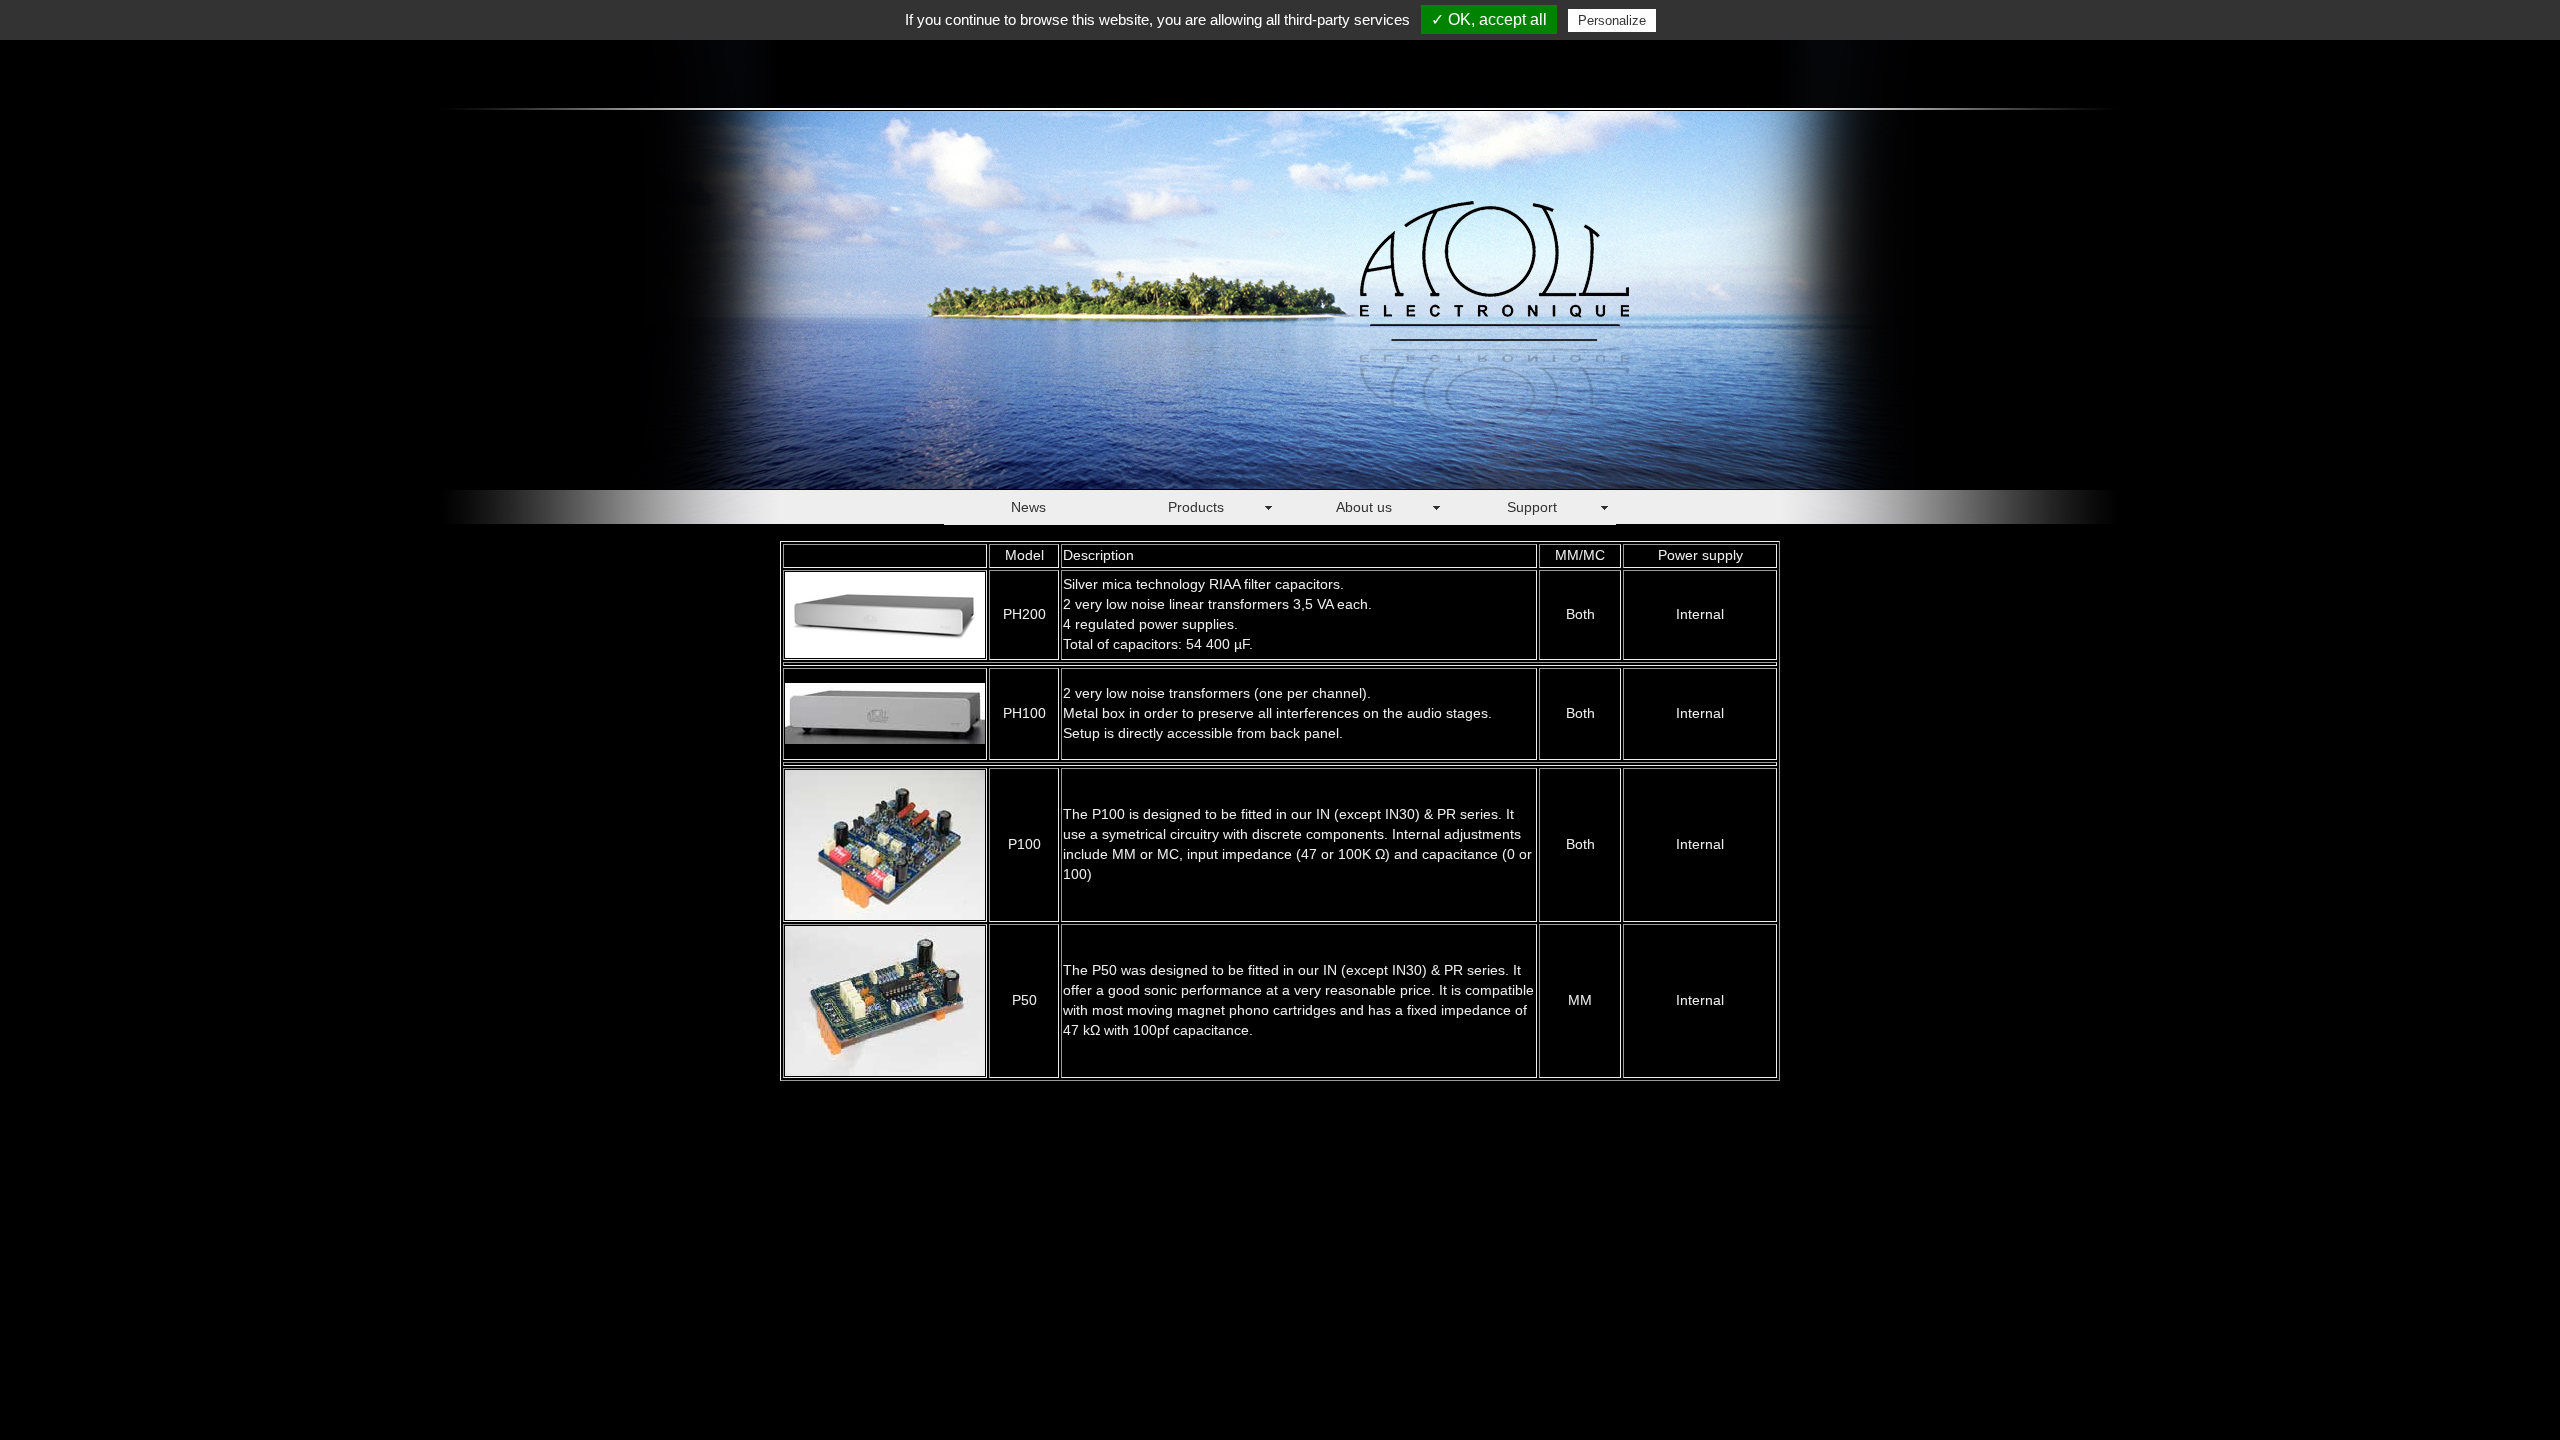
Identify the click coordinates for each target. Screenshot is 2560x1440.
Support (1532, 507)
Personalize (1612, 20)
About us (1364, 507)
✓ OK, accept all (1489, 19)
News (1028, 507)
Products (1196, 507)
